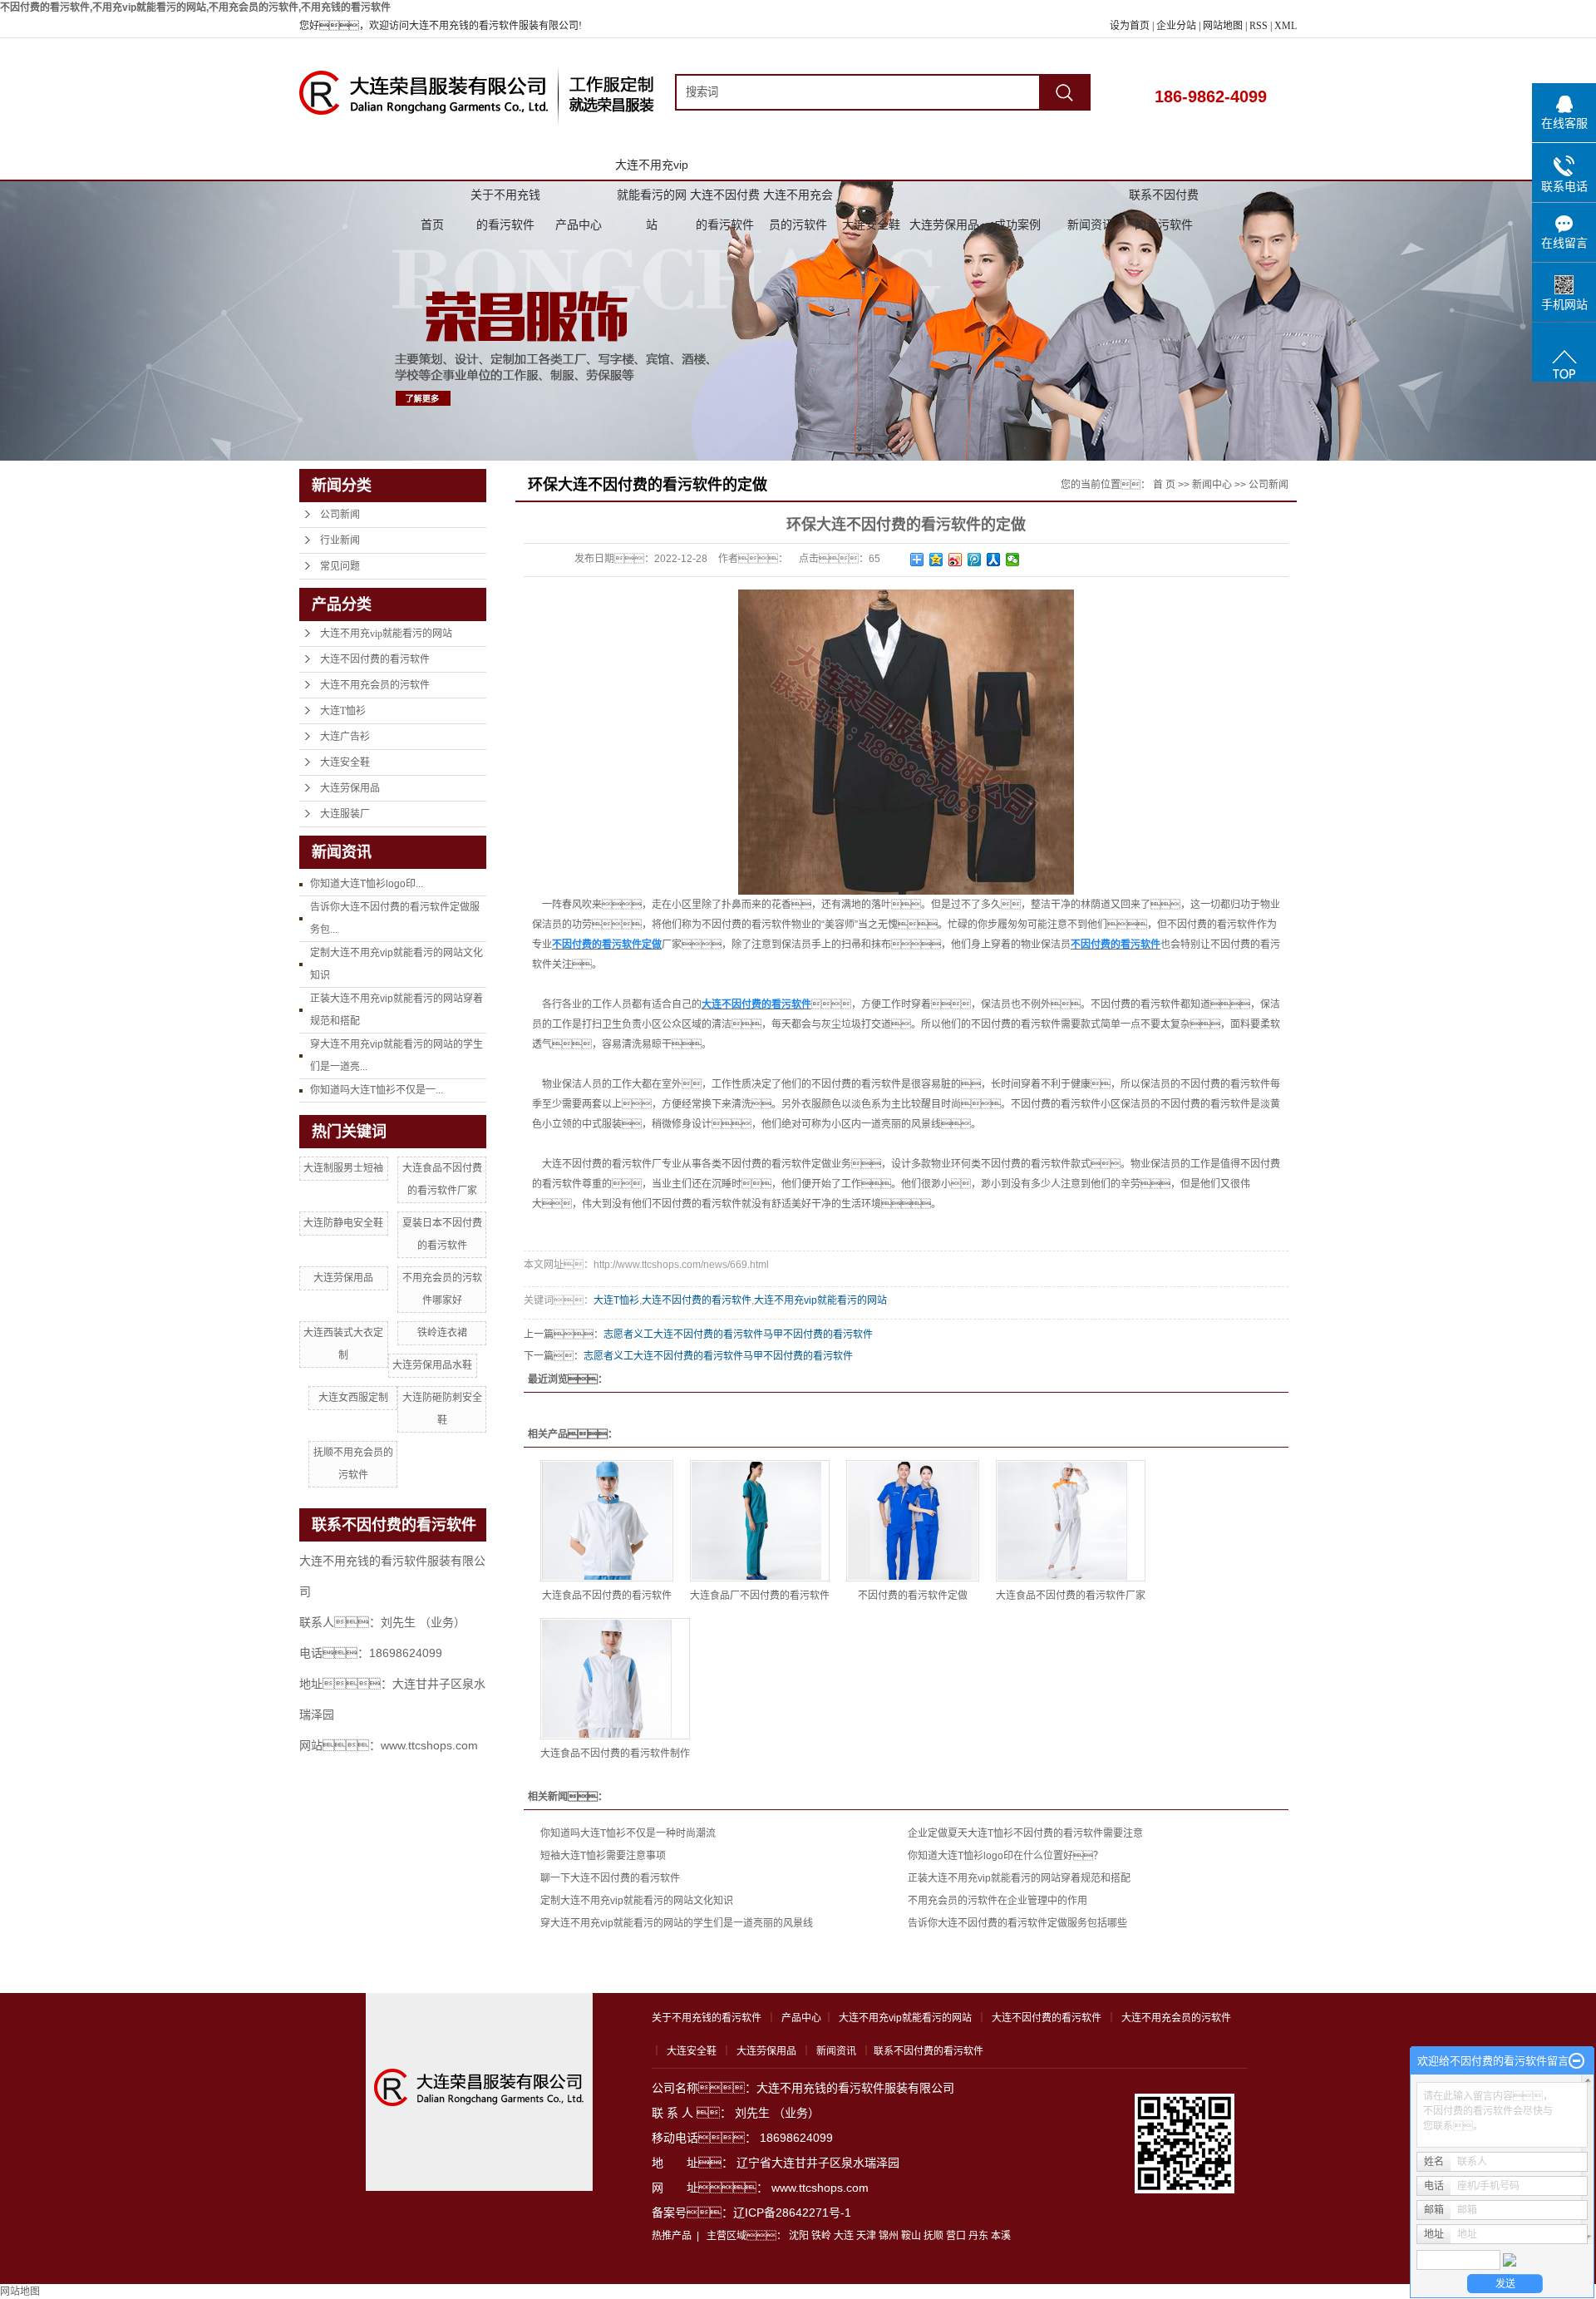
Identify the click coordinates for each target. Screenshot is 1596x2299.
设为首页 (1130, 26)
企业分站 (1176, 26)
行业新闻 (340, 540)
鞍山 (911, 2236)
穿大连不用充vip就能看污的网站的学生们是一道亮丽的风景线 (677, 1923)
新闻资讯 (1091, 224)
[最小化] (1576, 2061)
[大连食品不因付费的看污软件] (607, 1521)
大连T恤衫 (343, 711)
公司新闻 (340, 515)
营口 (956, 2236)
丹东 (978, 2236)
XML (1286, 26)
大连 (844, 2236)
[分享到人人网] (994, 560)
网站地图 (1224, 26)
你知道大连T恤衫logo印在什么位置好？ (1005, 1856)
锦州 (889, 2236)
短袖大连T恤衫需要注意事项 (603, 1856)
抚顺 (933, 2236)
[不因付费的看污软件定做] (913, 1521)
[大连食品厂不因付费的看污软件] (760, 1521)
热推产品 (672, 2236)
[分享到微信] (1013, 560)
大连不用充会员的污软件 (798, 199)
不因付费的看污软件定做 (913, 1596)
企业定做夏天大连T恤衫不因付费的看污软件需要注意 (1025, 1833)
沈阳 (799, 2236)
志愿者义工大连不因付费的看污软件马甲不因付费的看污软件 (738, 1335)
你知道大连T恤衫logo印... (367, 884)
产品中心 (579, 224)
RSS (1259, 26)
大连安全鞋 (871, 224)
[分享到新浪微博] (956, 560)
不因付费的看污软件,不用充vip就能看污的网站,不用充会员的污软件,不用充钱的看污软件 (195, 7)
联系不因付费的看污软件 (1164, 199)
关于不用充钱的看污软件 (505, 199)
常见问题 (340, 566)
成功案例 (1017, 224)
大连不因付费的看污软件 (725, 199)
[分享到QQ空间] (936, 560)
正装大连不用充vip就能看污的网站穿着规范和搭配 (1019, 1878)
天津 (866, 2236)
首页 (432, 224)
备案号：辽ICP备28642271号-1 (751, 2213)
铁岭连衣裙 (442, 1333)
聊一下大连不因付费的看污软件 (610, 1878)
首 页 (1164, 485)
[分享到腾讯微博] (975, 560)
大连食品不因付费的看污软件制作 (615, 1754)
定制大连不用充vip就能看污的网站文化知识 (637, 1901)
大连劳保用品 (944, 224)
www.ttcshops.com (820, 2188)
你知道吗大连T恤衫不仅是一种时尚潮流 (628, 1833)
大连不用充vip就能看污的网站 (652, 169)
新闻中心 (1212, 485)
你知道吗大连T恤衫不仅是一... (377, 1090)
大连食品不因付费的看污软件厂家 (1071, 1596)
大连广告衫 (345, 737)
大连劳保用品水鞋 (432, 1365)
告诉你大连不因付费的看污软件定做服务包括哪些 (1017, 1923)
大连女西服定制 (353, 1398)
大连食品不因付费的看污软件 (607, 1596)
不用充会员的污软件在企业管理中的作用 (997, 1901)
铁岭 (821, 2236)
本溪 (1001, 2236)
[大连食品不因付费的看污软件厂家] (1071, 1521)
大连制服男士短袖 (343, 1168)
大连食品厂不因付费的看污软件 (760, 1596)
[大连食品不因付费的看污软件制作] (615, 1679)
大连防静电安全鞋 (343, 1223)
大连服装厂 (345, 814)
